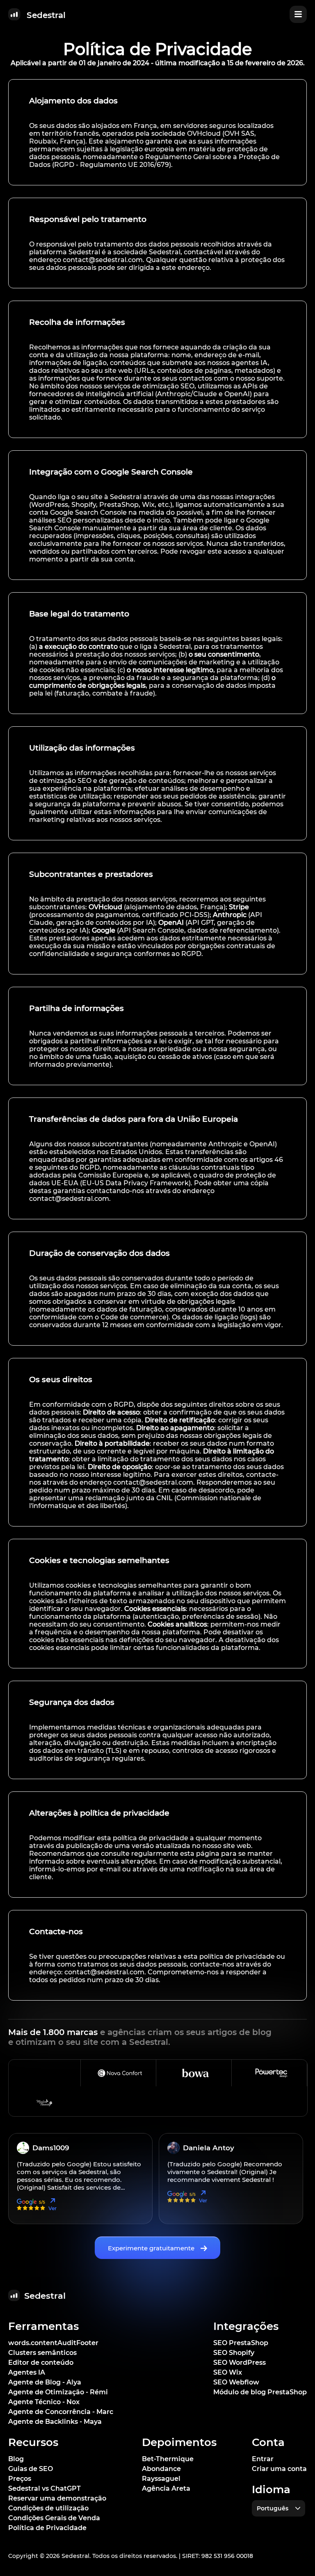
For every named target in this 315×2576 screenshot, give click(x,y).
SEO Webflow (236, 2382)
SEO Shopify (234, 2353)
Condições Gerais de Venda (54, 2518)
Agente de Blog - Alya (45, 2382)
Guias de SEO (31, 2469)
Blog (16, 2459)
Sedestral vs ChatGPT (45, 2488)
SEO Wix (228, 2372)
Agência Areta (166, 2488)
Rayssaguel (161, 2479)
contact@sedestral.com (103, 260)
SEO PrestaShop (241, 2343)
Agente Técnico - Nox (44, 2402)
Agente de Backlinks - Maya (55, 2422)
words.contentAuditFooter (53, 2343)
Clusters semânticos (42, 2353)
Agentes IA (27, 2372)
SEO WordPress (240, 2363)
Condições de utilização (48, 2508)
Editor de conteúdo (41, 2363)
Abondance (161, 2469)
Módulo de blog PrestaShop (260, 2392)
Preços (20, 2479)
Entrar (263, 2459)
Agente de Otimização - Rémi (58, 2392)
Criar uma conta (279, 2469)
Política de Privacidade (47, 2528)
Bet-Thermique (168, 2459)
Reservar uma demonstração (57, 2498)
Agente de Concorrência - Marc (61, 2412)
